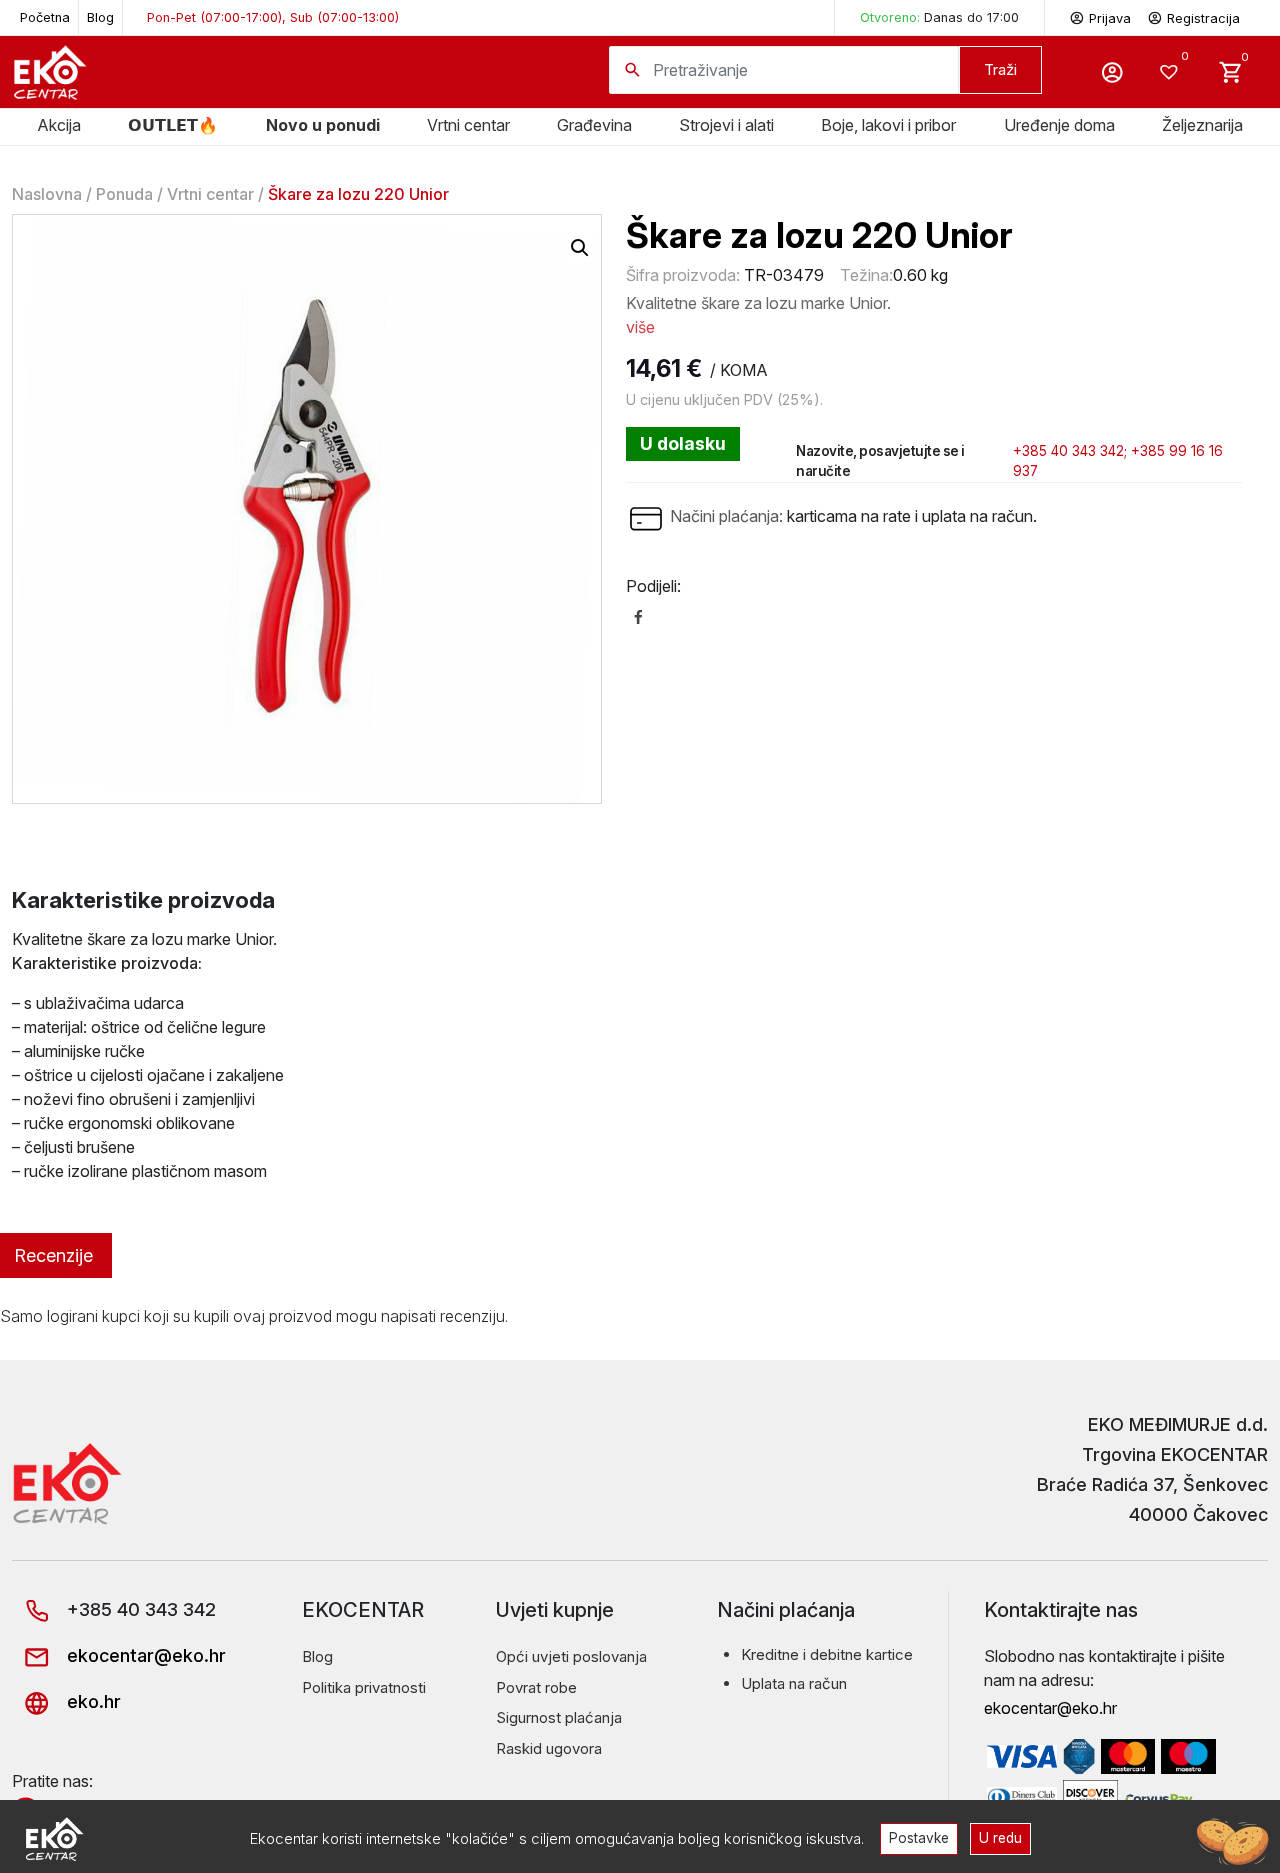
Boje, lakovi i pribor (888, 125)
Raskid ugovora (549, 1748)
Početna (45, 17)
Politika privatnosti (364, 1687)
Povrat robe (536, 1687)
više (640, 327)
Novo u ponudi (323, 125)
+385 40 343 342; (1070, 451)
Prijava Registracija (1164, 18)
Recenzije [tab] (53, 1255)
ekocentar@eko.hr (144, 1655)
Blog (100, 17)
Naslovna (47, 194)
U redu (1000, 1838)
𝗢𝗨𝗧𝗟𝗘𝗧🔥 (173, 125)
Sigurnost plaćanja (559, 1717)
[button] (580, 248)
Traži (1000, 69)
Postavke (919, 1838)
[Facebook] (638, 616)
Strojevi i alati (726, 125)
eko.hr (91, 1701)
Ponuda (124, 194)
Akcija (59, 125)
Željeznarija (1202, 125)
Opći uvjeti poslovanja (571, 1656)
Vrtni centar (468, 125)
